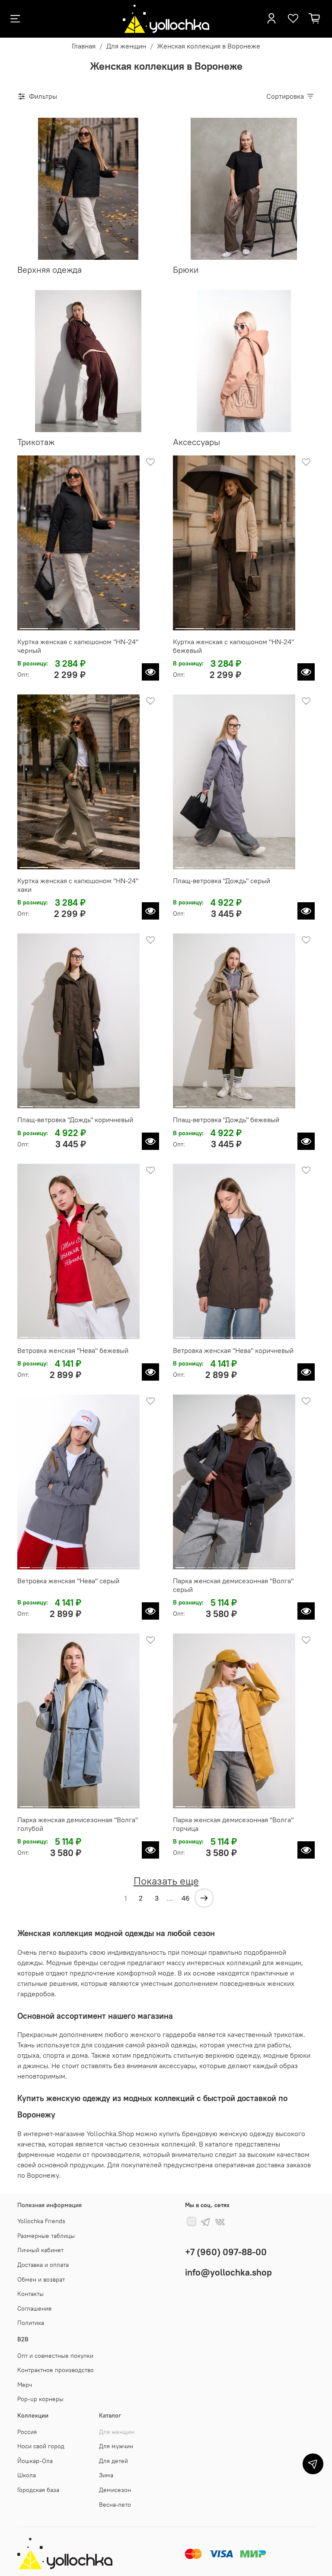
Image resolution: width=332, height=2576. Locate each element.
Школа (27, 2475)
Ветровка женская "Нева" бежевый (73, 1350)
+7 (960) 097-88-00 (226, 2252)
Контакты (30, 2294)
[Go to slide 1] (34, 625)
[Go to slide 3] (93, 625)
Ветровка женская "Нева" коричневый (233, 1350)
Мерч (25, 2385)
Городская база (38, 2490)
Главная (84, 46)
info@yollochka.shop (228, 2272)
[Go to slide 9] (259, 864)
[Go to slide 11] (279, 864)
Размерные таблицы (46, 2236)
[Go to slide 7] (239, 864)
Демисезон (115, 2490)
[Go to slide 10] (269, 864)
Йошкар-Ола (35, 2461)
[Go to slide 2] (64, 625)
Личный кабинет (40, 2250)
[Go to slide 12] (289, 864)
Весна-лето (115, 2505)
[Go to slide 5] (219, 864)
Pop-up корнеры (40, 2399)
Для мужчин (116, 2446)
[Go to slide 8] (249, 864)
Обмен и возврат (41, 2279)
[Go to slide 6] (229, 864)
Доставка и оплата (43, 2265)
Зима (106, 2475)
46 (186, 1898)
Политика (31, 2323)
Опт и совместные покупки (55, 2356)
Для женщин (126, 46)
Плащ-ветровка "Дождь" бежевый (226, 1120)
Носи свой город (41, 2446)
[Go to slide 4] (123, 625)
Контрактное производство (56, 2370)
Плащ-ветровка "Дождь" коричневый (75, 1120)
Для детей (113, 2461)
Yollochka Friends (41, 2221)
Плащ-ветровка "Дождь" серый (222, 881)
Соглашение (35, 2308)
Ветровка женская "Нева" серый (68, 1581)
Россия (27, 2432)
